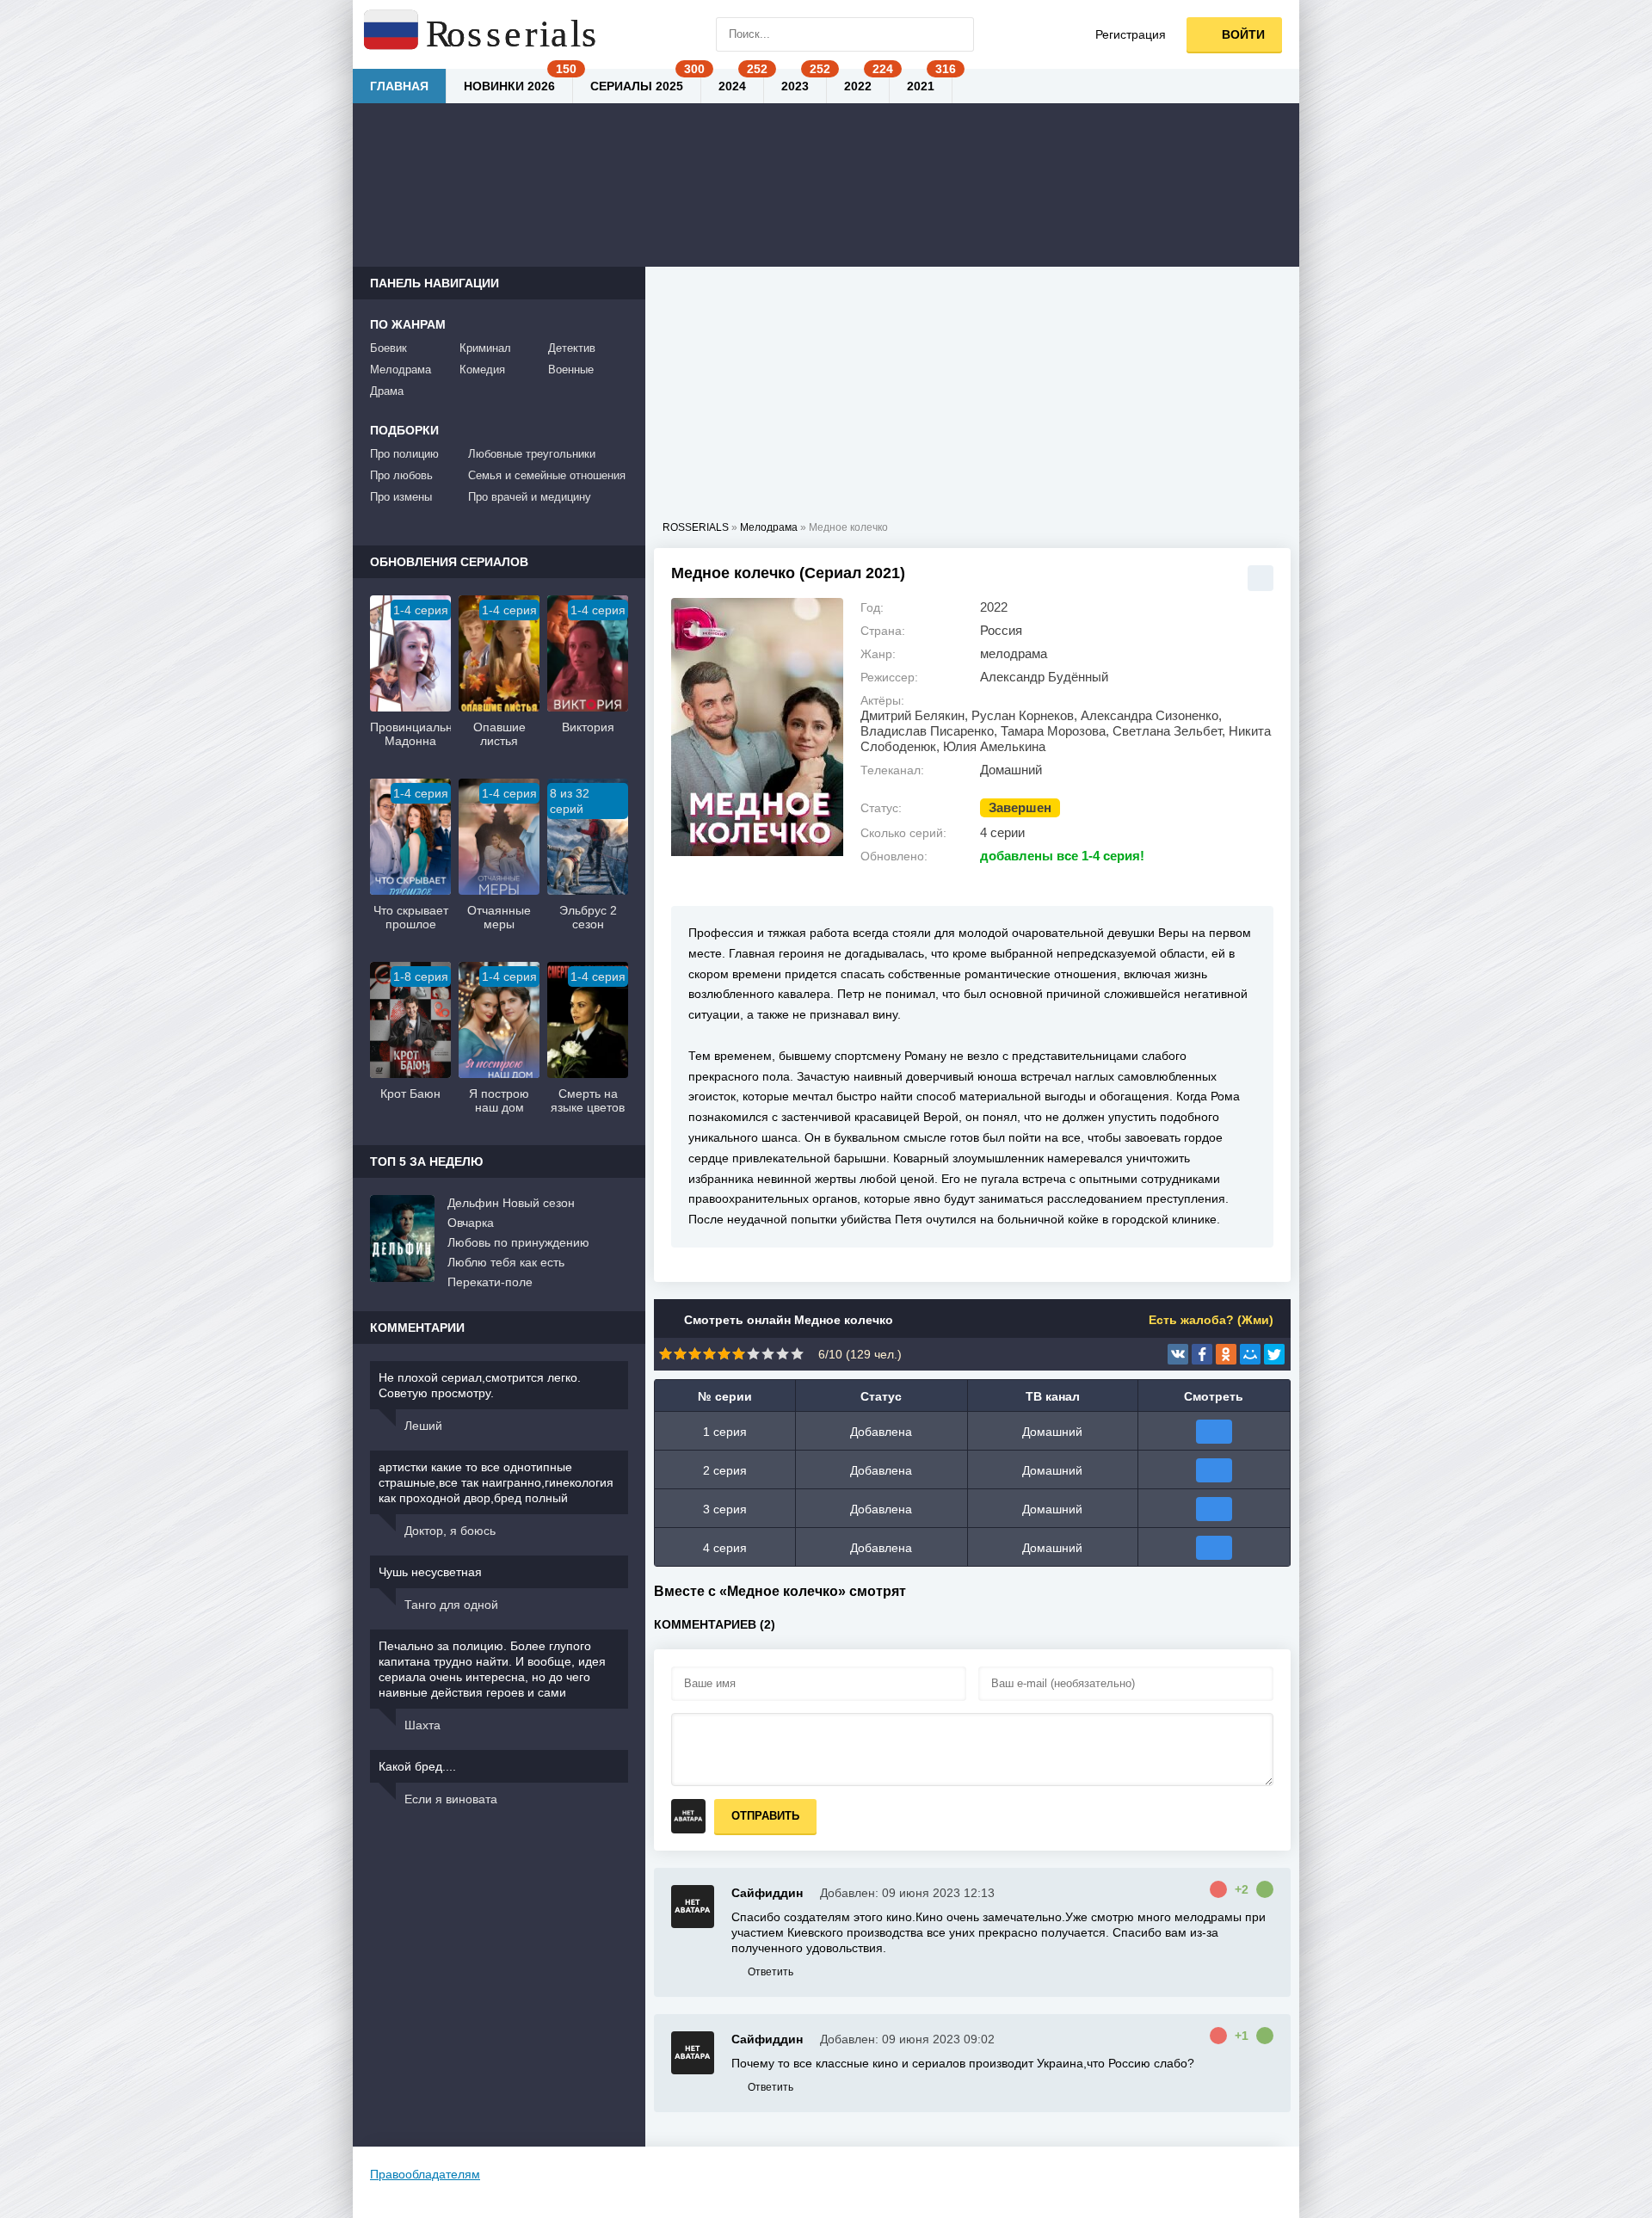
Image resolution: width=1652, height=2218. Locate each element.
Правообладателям (425, 2174)
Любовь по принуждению (518, 1242)
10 (797, 1354)
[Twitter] (1274, 1354)
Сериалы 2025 (637, 86)
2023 (795, 86)
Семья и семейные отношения (547, 475)
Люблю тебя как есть (506, 1262)
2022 (858, 86)
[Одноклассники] (1226, 1354)
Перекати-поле (490, 1282)
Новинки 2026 (509, 86)
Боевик (388, 348)
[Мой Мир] (1250, 1354)
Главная (399, 86)
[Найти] (957, 34)
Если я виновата (451, 1799)
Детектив (572, 348)
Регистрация (1131, 34)
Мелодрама (401, 370)
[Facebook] (1202, 1354)
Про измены (401, 497)
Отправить (765, 1816)
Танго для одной (451, 1605)
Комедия (482, 370)
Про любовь (401, 475)
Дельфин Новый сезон (511, 1203)
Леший (423, 1426)
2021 (921, 86)
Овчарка (471, 1223)
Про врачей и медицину (530, 497)
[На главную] (482, 34)
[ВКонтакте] (1178, 1354)
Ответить (771, 1972)
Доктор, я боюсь (450, 1531)
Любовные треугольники (532, 454)
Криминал (485, 348)
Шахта (422, 1725)
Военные (571, 370)
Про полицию (404, 454)
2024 (732, 86)
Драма (387, 391)
